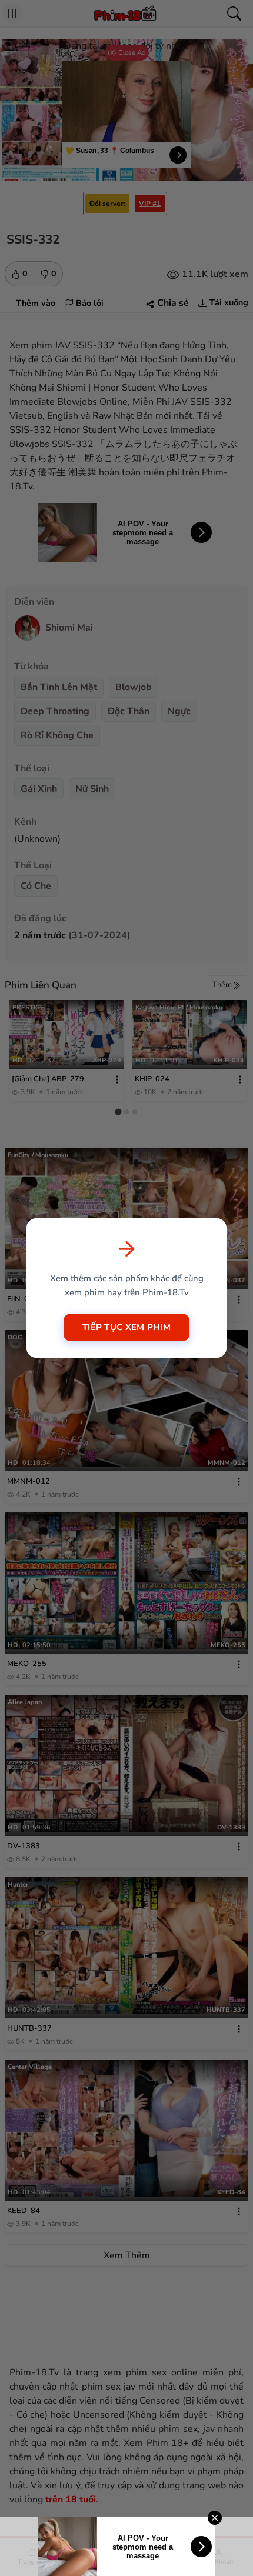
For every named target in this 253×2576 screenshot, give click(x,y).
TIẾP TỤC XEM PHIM (126, 1327)
